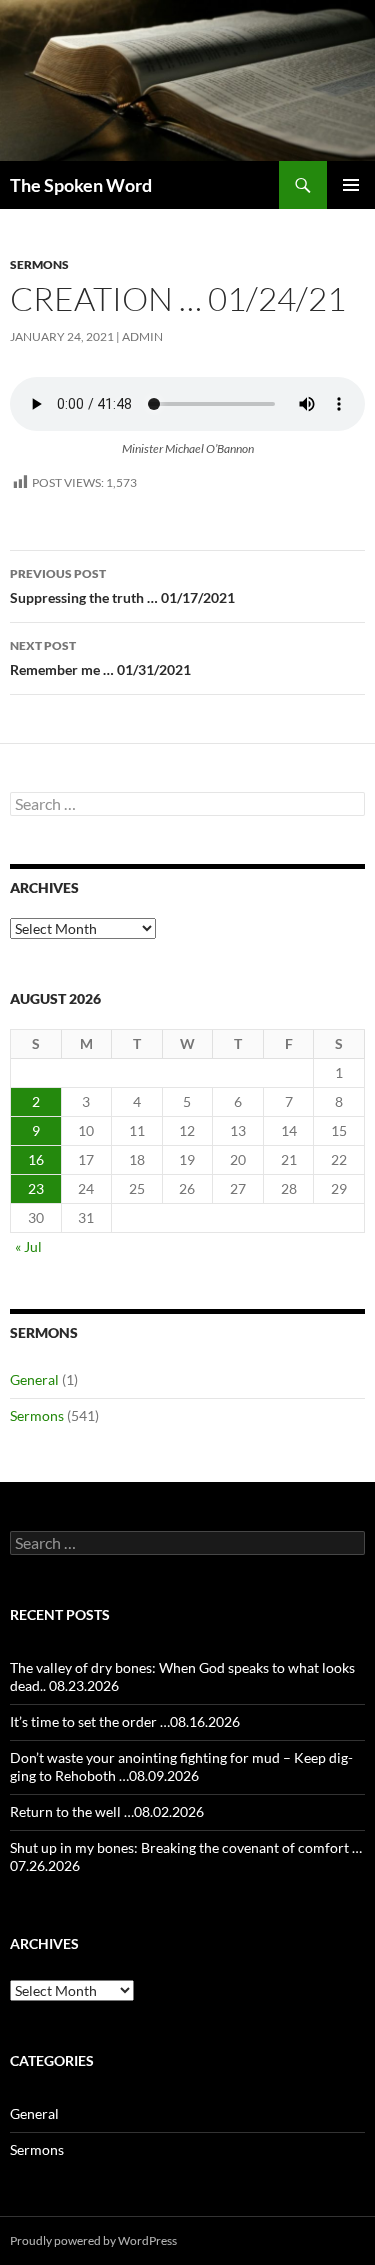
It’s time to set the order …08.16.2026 (125, 1721)
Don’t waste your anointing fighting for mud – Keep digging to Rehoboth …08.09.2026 (181, 1766)
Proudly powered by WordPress (93, 2240)
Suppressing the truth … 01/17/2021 (122, 586)
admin (142, 336)
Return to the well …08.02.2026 (107, 1811)
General (34, 1379)
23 (36, 1188)
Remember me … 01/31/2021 (100, 658)
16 (36, 1159)
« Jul (28, 1246)
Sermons (39, 264)
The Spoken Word (81, 185)
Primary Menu (351, 185)
